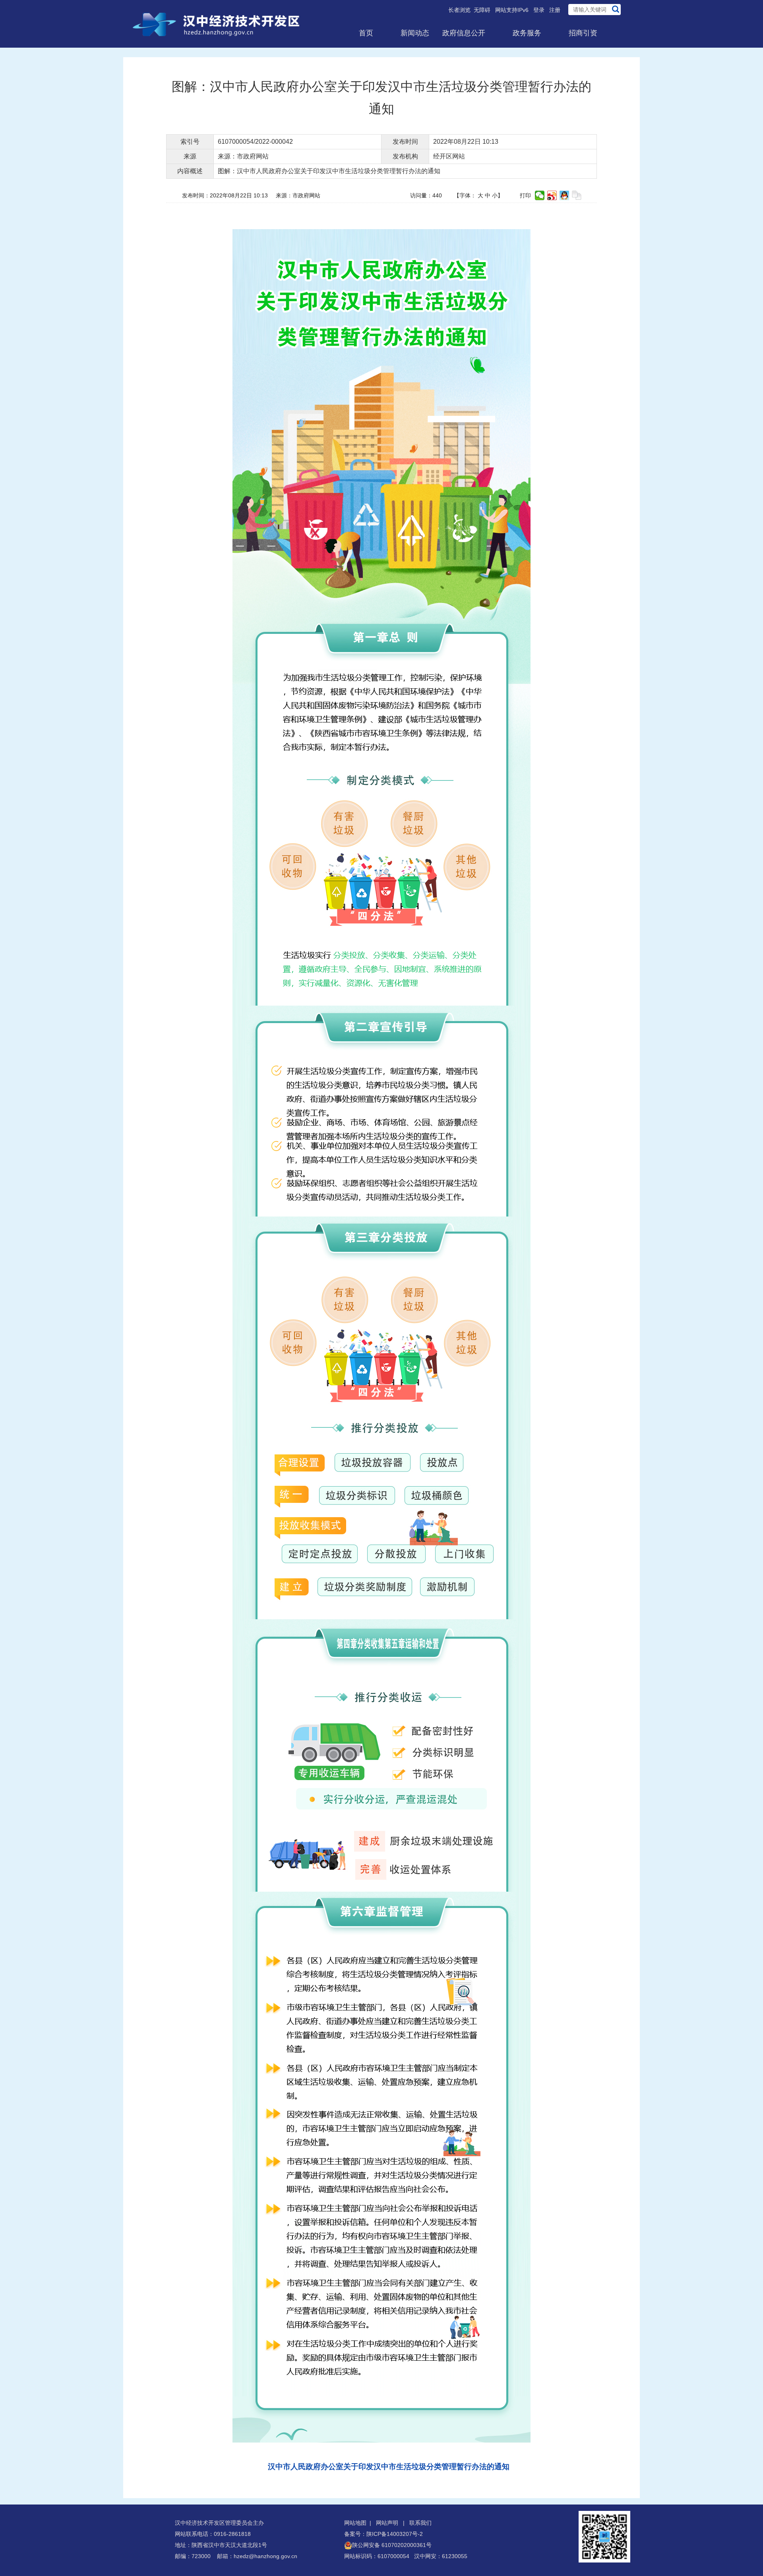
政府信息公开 (464, 33)
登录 (539, 10)
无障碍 (482, 10)
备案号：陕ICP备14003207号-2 (383, 2534)
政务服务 (527, 33)
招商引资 (583, 33)
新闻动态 (415, 33)
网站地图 (355, 2523)
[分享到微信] (540, 195)
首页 (366, 33)
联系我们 (420, 2523)
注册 (555, 10)
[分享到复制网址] (577, 195)
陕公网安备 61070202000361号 (392, 2545)
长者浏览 (459, 10)
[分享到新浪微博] (552, 195)
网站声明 (387, 2523)
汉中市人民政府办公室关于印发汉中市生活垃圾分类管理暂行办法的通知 (389, 2467)
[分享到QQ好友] (565, 195)
